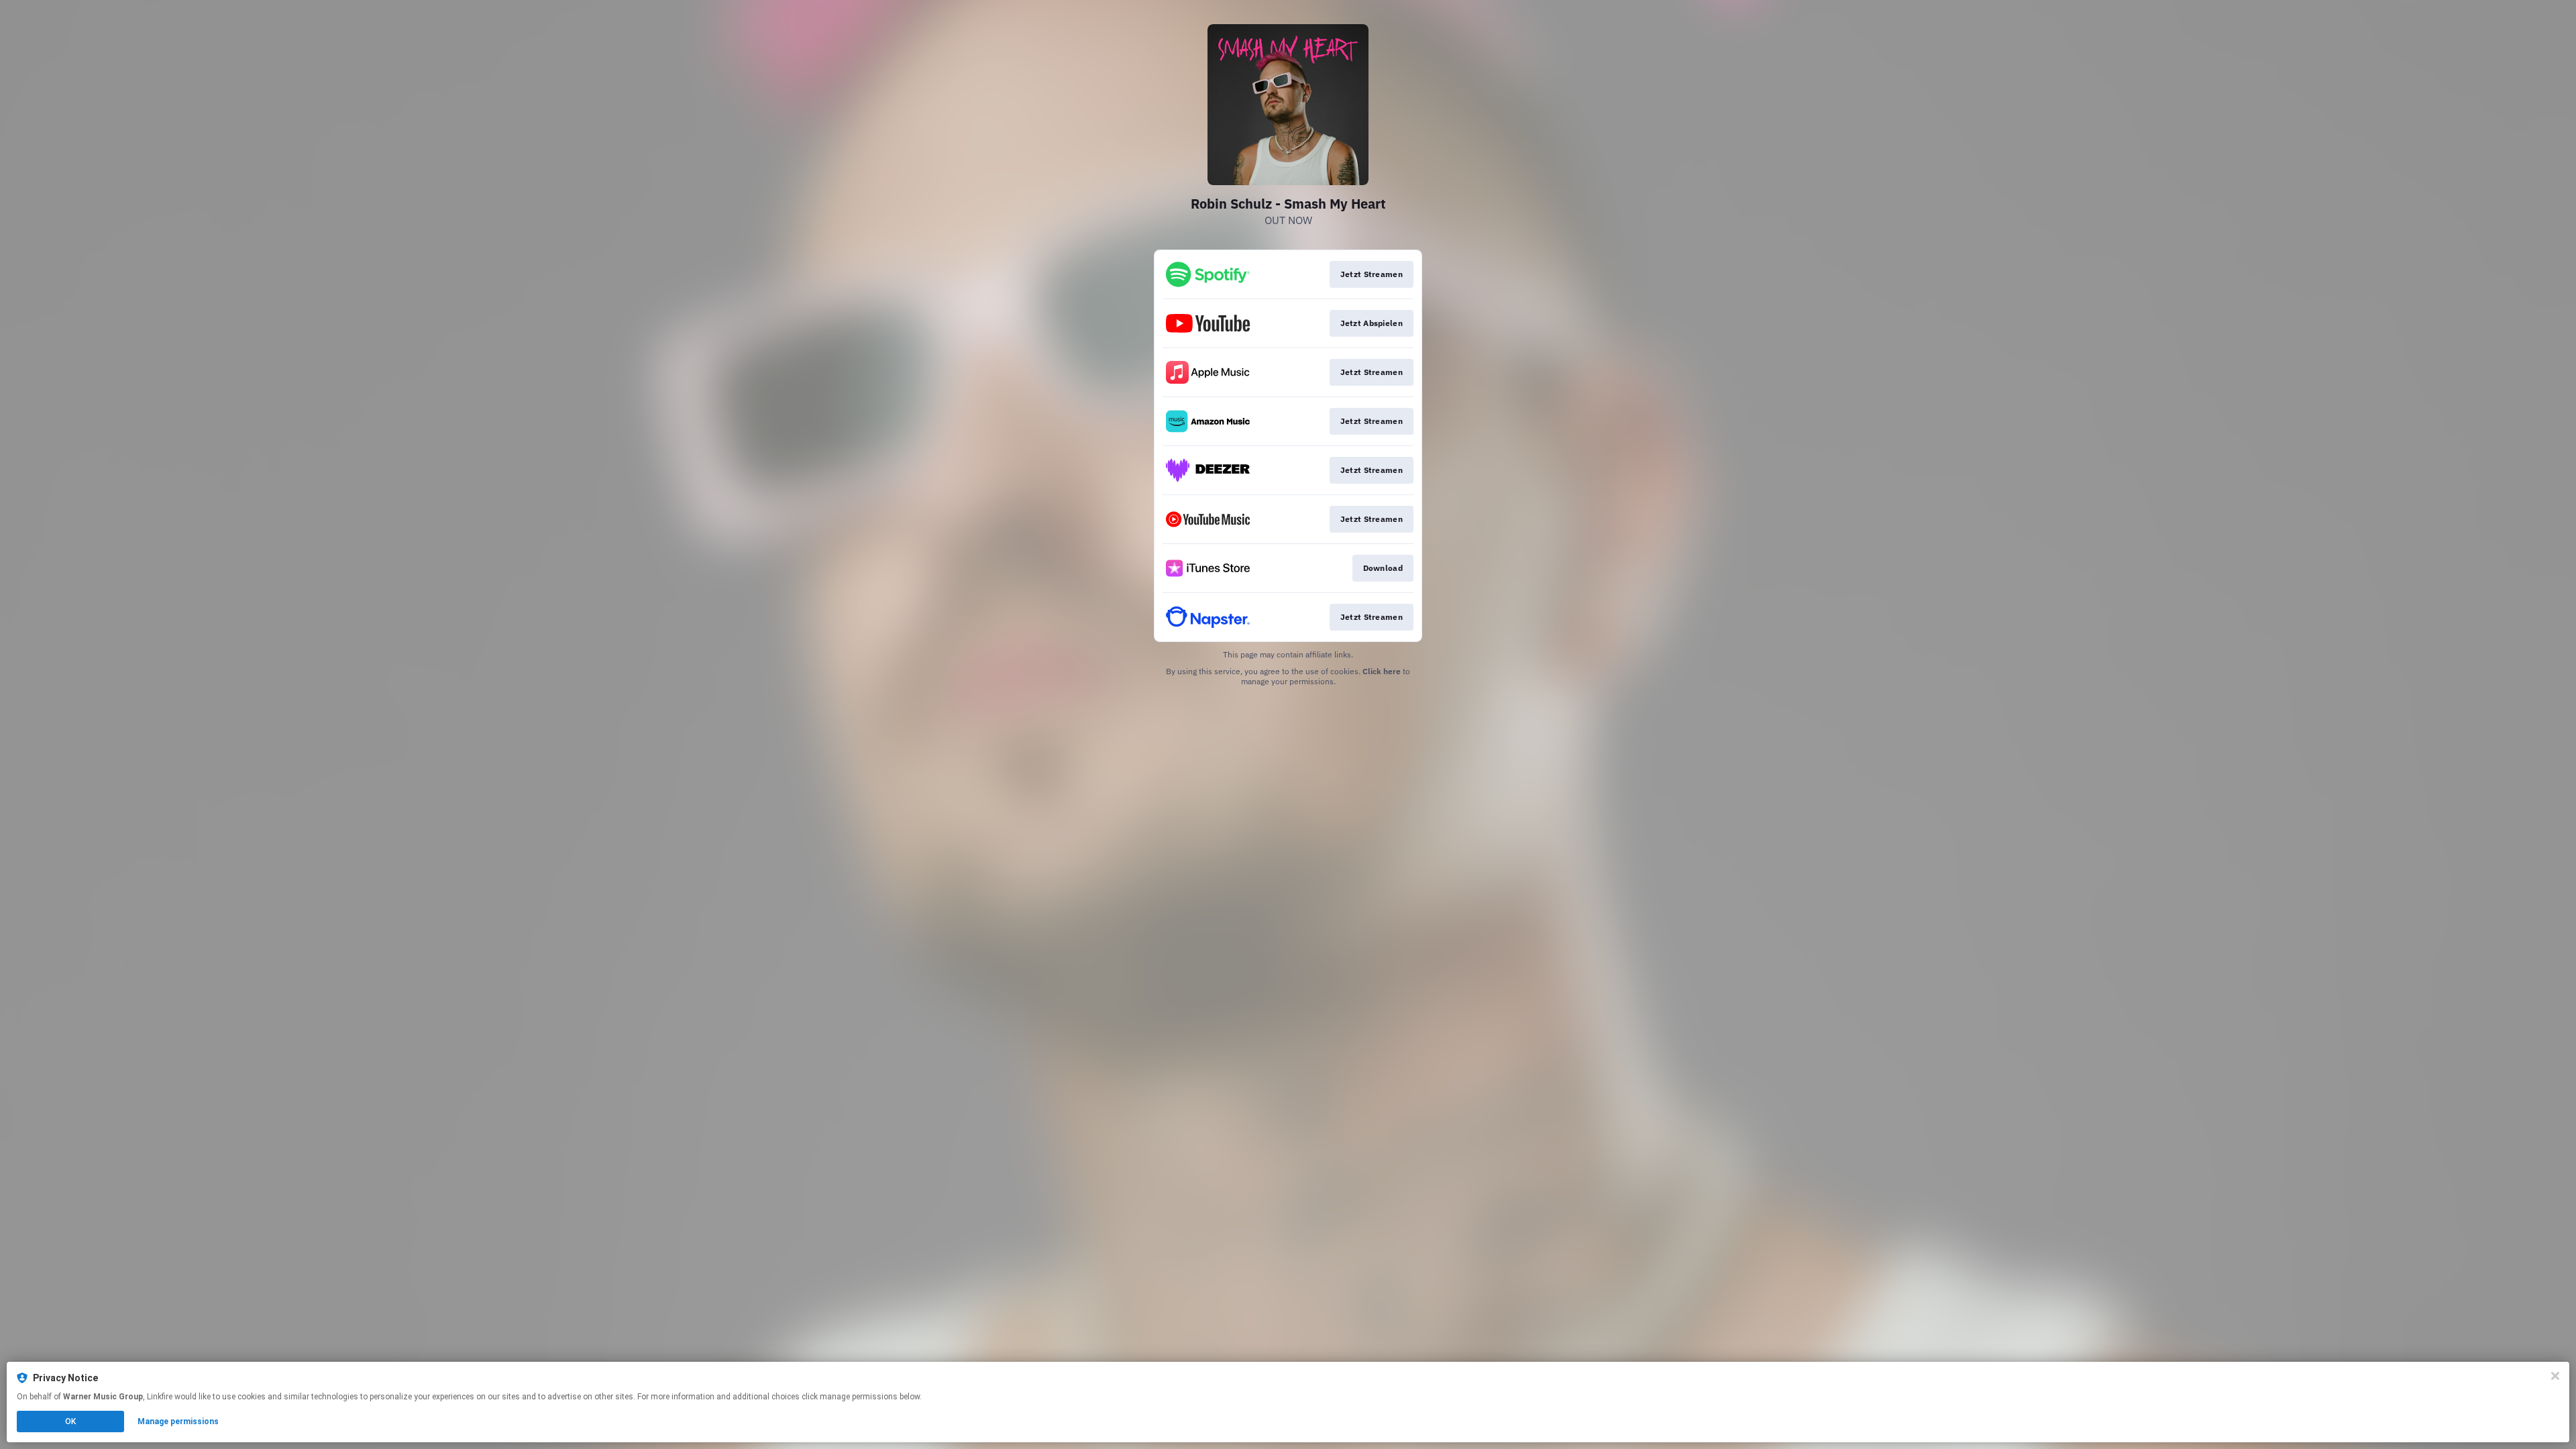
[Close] (2555, 1376)
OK (70, 1421)
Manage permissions (178, 1421)
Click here (1382, 671)
